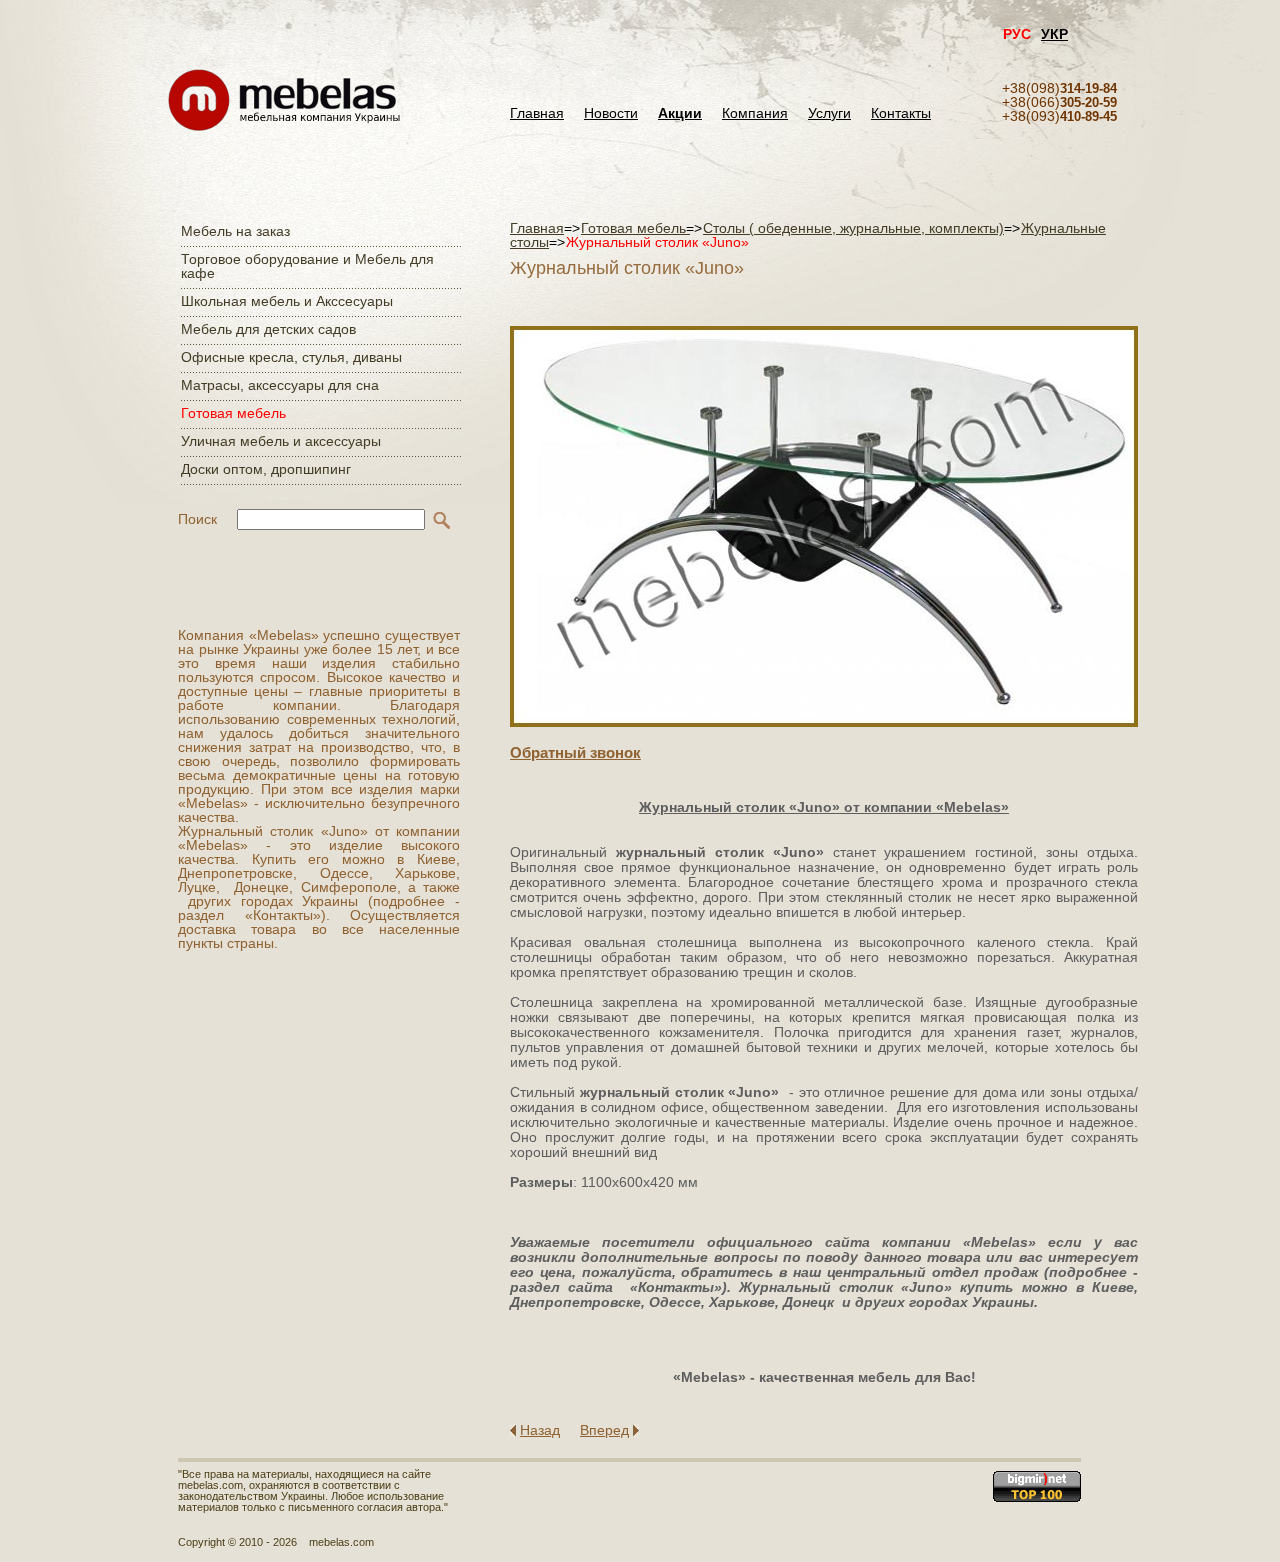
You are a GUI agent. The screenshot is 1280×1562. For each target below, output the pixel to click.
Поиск (197, 519)
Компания (755, 113)
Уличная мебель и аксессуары (281, 441)
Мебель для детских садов (268, 329)
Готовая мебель (233, 413)
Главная (537, 113)
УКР (1054, 34)
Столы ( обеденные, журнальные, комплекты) (853, 228)
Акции (680, 113)
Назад (540, 1430)
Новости (611, 113)
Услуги (829, 113)
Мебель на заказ (235, 231)
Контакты (901, 113)
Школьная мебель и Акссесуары (287, 301)
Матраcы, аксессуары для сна (280, 385)
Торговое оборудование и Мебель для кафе (307, 266)
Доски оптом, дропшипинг (266, 469)
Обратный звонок (575, 752)
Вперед (604, 1430)
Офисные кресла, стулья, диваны (291, 357)
